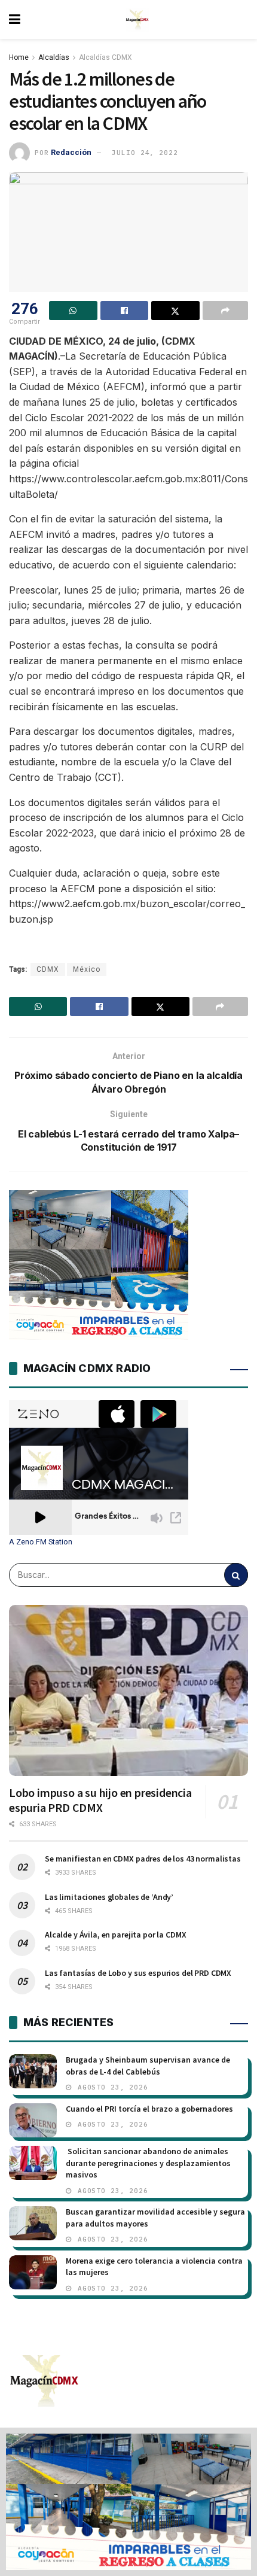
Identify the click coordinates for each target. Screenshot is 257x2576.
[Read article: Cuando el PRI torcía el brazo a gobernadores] (33, 2120)
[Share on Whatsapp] (73, 311)
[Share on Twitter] (175, 311)
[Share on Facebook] (125, 311)
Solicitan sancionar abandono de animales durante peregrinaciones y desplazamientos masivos (148, 2163)
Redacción (71, 152)
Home (19, 57)
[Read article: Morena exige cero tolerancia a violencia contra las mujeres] (33, 2272)
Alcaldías (54, 57)
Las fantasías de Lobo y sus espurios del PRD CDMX (138, 1973)
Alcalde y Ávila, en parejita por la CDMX (115, 1935)
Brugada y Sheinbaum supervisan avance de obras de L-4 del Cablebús (148, 2066)
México (87, 969)
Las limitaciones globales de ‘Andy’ (109, 1897)
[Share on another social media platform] (226, 311)
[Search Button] (236, 1575)
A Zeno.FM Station (41, 1542)
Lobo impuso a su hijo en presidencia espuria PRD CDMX (100, 1800)
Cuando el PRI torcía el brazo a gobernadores (149, 2109)
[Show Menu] (15, 19)
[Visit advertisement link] (128, 2502)
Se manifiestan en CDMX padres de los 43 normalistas (143, 1859)
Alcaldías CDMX (105, 57)
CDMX (48, 969)
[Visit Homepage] (137, 20)
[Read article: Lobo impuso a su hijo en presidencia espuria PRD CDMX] (128, 1690)
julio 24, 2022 (145, 153)
